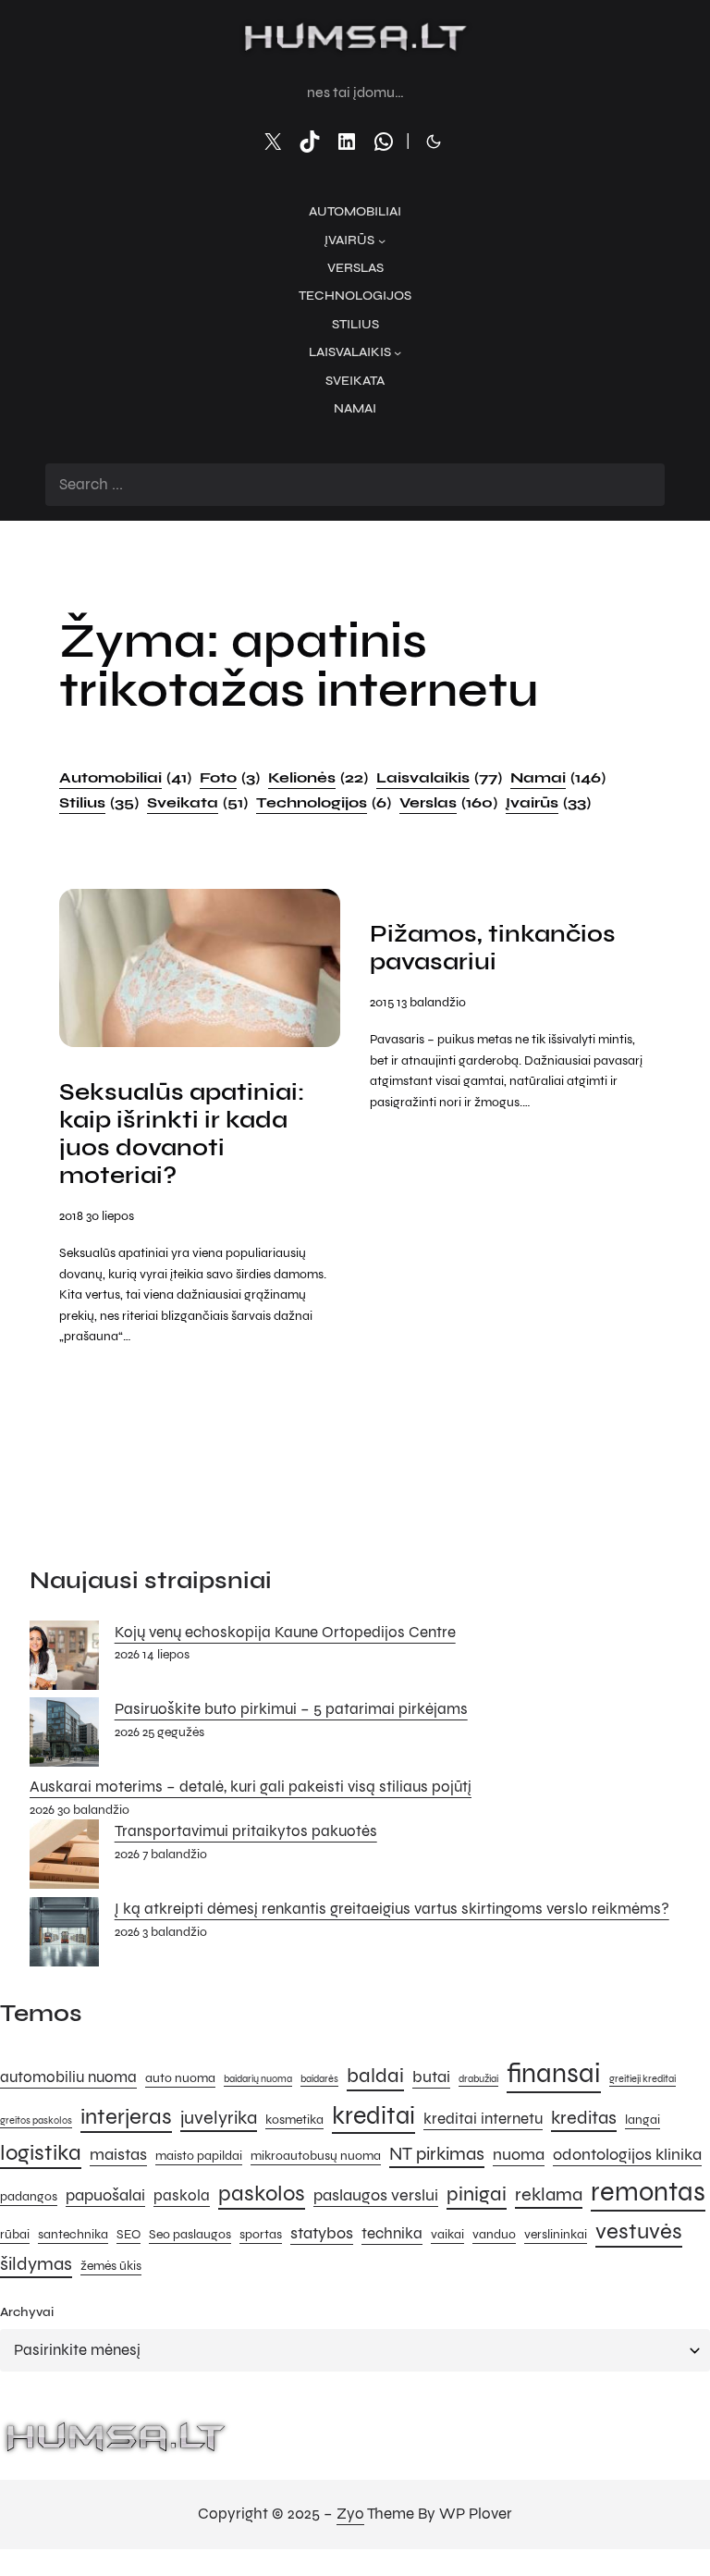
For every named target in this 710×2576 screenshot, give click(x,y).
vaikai (447, 2234)
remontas (648, 2192)
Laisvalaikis (439, 777)
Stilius (99, 802)
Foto (230, 777)
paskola (182, 2196)
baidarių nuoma (258, 2079)
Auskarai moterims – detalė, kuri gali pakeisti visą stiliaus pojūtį (251, 1787)
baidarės (319, 2079)
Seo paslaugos (190, 2234)
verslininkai (556, 2234)
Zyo (350, 2514)
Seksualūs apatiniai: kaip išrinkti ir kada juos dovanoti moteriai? (182, 1134)
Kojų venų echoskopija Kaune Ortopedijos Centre (285, 1633)
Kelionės (318, 777)
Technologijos (324, 802)
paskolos (262, 2194)
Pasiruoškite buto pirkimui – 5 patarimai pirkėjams (291, 1709)
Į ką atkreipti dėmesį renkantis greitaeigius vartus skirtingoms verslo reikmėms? (392, 1909)
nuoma (519, 2154)
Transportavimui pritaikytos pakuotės (246, 1831)
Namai (558, 777)
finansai (554, 2073)
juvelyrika (219, 2118)
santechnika (73, 2234)
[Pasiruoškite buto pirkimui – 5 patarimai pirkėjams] (64, 1736)
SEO (129, 2234)
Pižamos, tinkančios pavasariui (493, 948)
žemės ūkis (111, 2266)
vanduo (494, 2234)
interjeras (126, 2117)
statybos (322, 2233)
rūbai (15, 2234)
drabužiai (478, 2079)
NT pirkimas (437, 2154)
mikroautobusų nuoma (316, 2156)
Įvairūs (548, 802)
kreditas (584, 2118)
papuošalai (105, 2195)
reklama (549, 2194)
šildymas (36, 2264)
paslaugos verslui (376, 2195)
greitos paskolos (36, 2120)
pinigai (477, 2194)
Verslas (448, 802)
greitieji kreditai (643, 2079)
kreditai (373, 2115)
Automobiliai (125, 777)
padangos (29, 2196)
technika (392, 2234)
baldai (375, 2075)
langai (643, 2120)
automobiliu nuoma (68, 2077)
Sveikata (197, 802)
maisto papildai (199, 2156)
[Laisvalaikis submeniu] (398, 352)
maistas (118, 2154)
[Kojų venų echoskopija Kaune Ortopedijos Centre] (64, 1659)
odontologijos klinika (627, 2154)
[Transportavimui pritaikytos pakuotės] (64, 1858)
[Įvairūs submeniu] (382, 240)
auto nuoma (180, 2078)
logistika (41, 2153)
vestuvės (639, 2231)
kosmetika (294, 2120)
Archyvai (27, 2312)
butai (431, 2077)
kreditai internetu (483, 2119)
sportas (261, 2234)
